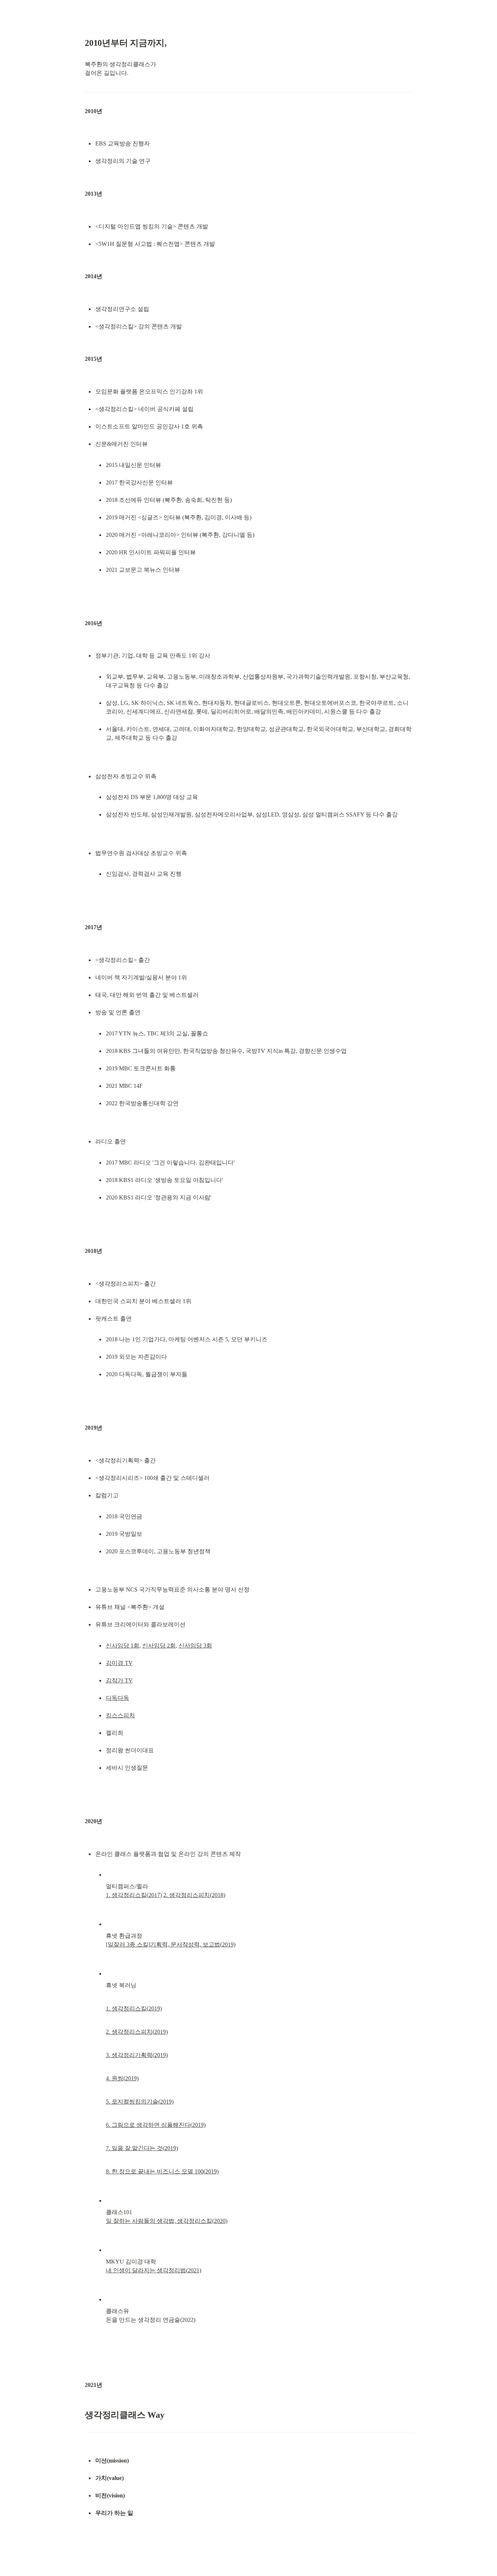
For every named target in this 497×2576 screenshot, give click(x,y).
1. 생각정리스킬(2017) (134, 1895)
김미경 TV (119, 1663)
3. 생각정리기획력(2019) (137, 2055)
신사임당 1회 (123, 1646)
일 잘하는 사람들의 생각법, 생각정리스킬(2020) (167, 2221)
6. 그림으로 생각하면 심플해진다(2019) (156, 2125)
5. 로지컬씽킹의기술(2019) (140, 2102)
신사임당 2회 (159, 1646)
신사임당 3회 (195, 1646)
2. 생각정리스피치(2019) (137, 2032)
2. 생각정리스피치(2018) (194, 1895)
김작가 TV (119, 1680)
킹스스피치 (120, 1715)
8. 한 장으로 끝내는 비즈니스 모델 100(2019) (162, 2171)
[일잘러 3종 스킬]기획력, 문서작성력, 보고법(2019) (171, 1944)
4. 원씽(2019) (122, 2078)
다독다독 (118, 1698)
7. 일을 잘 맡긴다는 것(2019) (142, 2148)
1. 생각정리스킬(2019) (134, 2008)
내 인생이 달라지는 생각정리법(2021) (154, 2270)
